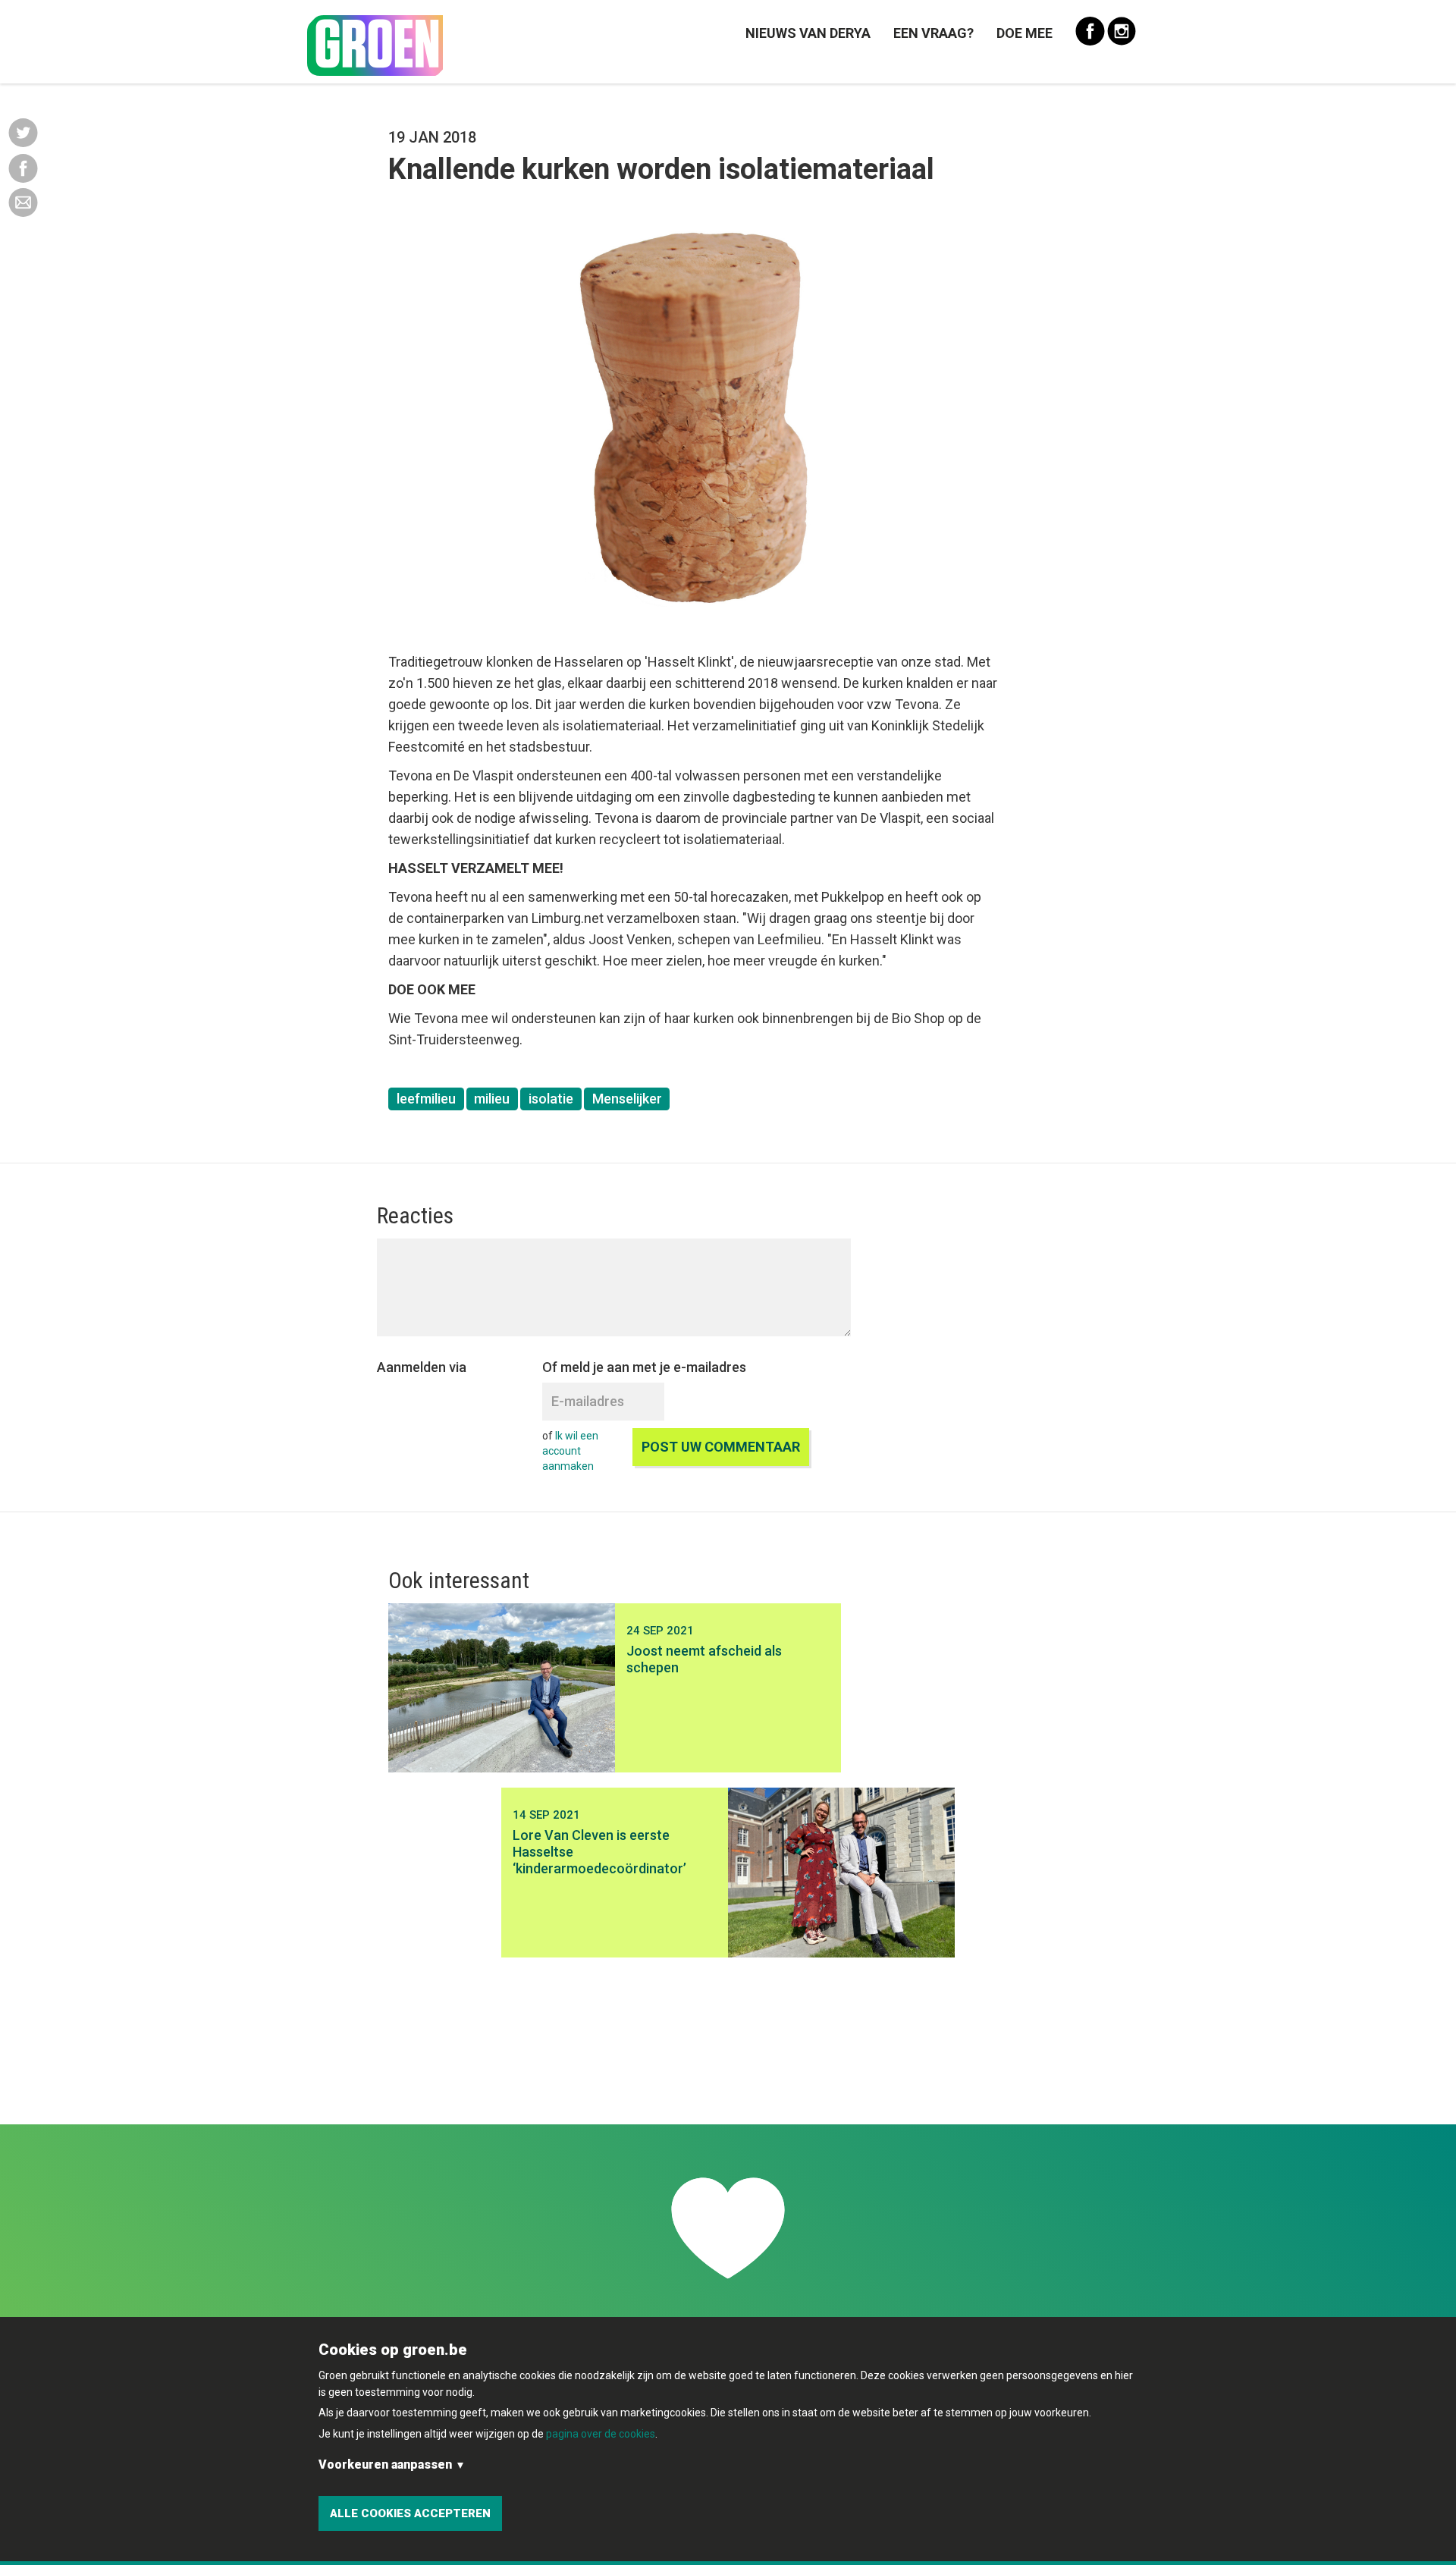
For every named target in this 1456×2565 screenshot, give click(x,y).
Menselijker (627, 1099)
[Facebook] (23, 167)
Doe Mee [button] (1025, 33)
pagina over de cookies (601, 2434)
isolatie (551, 1099)
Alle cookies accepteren (410, 2513)
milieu (492, 1099)
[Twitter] (23, 132)
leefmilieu (426, 1099)
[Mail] (23, 202)
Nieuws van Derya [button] (808, 33)
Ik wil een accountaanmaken (570, 1451)
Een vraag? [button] (934, 33)
